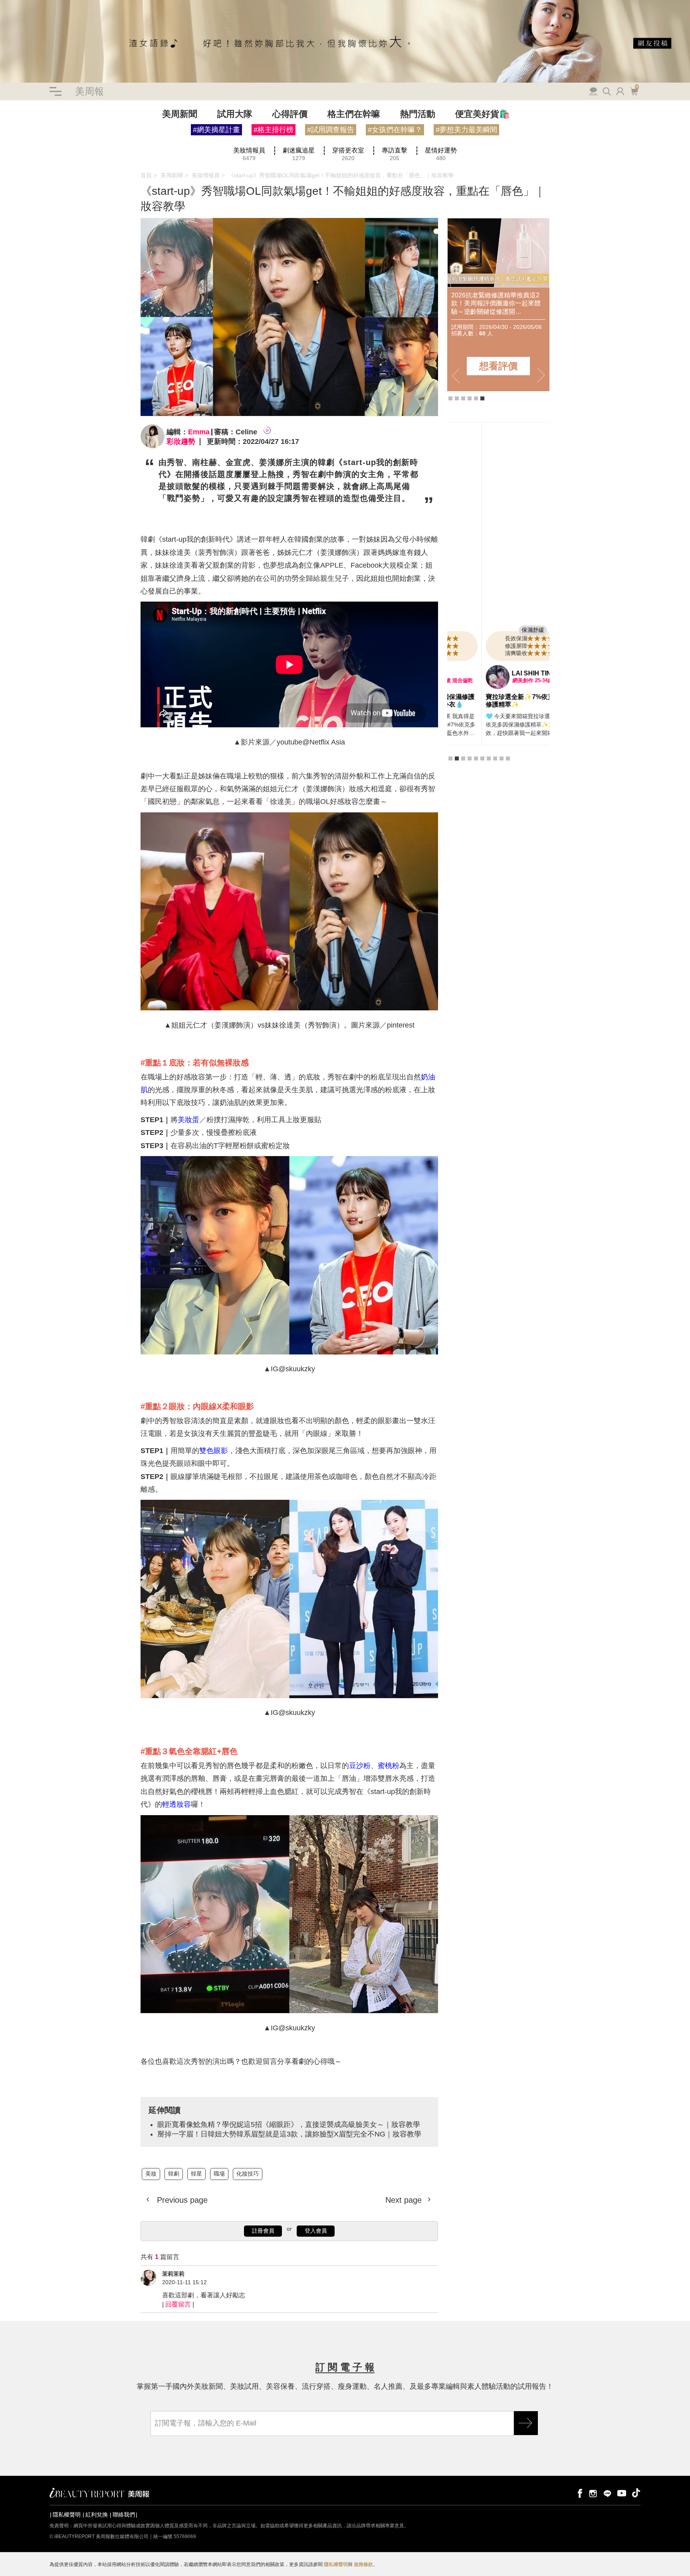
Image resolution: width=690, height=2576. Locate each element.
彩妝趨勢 (181, 442)
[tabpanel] (498, 591)
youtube (622, 2493)
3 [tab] (463, 398)
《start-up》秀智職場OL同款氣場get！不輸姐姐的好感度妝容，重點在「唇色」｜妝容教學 (341, 175)
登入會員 (316, 2231)
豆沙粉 (360, 1766)
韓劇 (18, 147)
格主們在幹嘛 (354, 114)
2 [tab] (457, 398)
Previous (456, 376)
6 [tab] (482, 398)
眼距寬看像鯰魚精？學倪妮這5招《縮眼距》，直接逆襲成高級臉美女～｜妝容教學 (289, 2125)
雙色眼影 (214, 1451)
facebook (579, 2493)
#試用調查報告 (331, 130)
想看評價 (502, 366)
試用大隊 (235, 114)
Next (541, 376)
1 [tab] (450, 398)
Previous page (181, 2200)
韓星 (31, 147)
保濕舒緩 (499, 630)
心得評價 (290, 114)
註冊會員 (263, 2231)
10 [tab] (508, 766)
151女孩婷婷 (496, 673)
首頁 (146, 175)
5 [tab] (476, 398)
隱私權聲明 (67, 2515)
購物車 (633, 91)
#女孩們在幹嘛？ (395, 130)
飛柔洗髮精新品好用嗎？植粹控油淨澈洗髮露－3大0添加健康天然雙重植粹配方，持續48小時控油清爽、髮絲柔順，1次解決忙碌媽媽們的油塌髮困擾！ (501, 304)
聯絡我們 (124, 2515)
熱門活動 (418, 114)
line (607, 2493)
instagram (593, 2493)
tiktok (636, 2493)
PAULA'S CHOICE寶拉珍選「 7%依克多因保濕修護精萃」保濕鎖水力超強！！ (498, 704)
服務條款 (363, 2564)
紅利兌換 (97, 2515)
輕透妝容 (176, 1804)
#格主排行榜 (274, 130)
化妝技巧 (248, 2174)
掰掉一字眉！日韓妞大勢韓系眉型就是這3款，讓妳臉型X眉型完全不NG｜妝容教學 (289, 2134)
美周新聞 (180, 114)
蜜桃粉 (389, 1766)
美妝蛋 (188, 1120)
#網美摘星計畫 (216, 130)
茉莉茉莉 (173, 2274)
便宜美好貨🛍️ (483, 114)
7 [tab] (489, 766)
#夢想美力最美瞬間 (466, 130)
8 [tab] (495, 766)
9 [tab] (502, 766)
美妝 (6, 147)
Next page (405, 2200)
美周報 (89, 91)
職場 (44, 147)
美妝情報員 (206, 175)
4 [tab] (470, 398)
